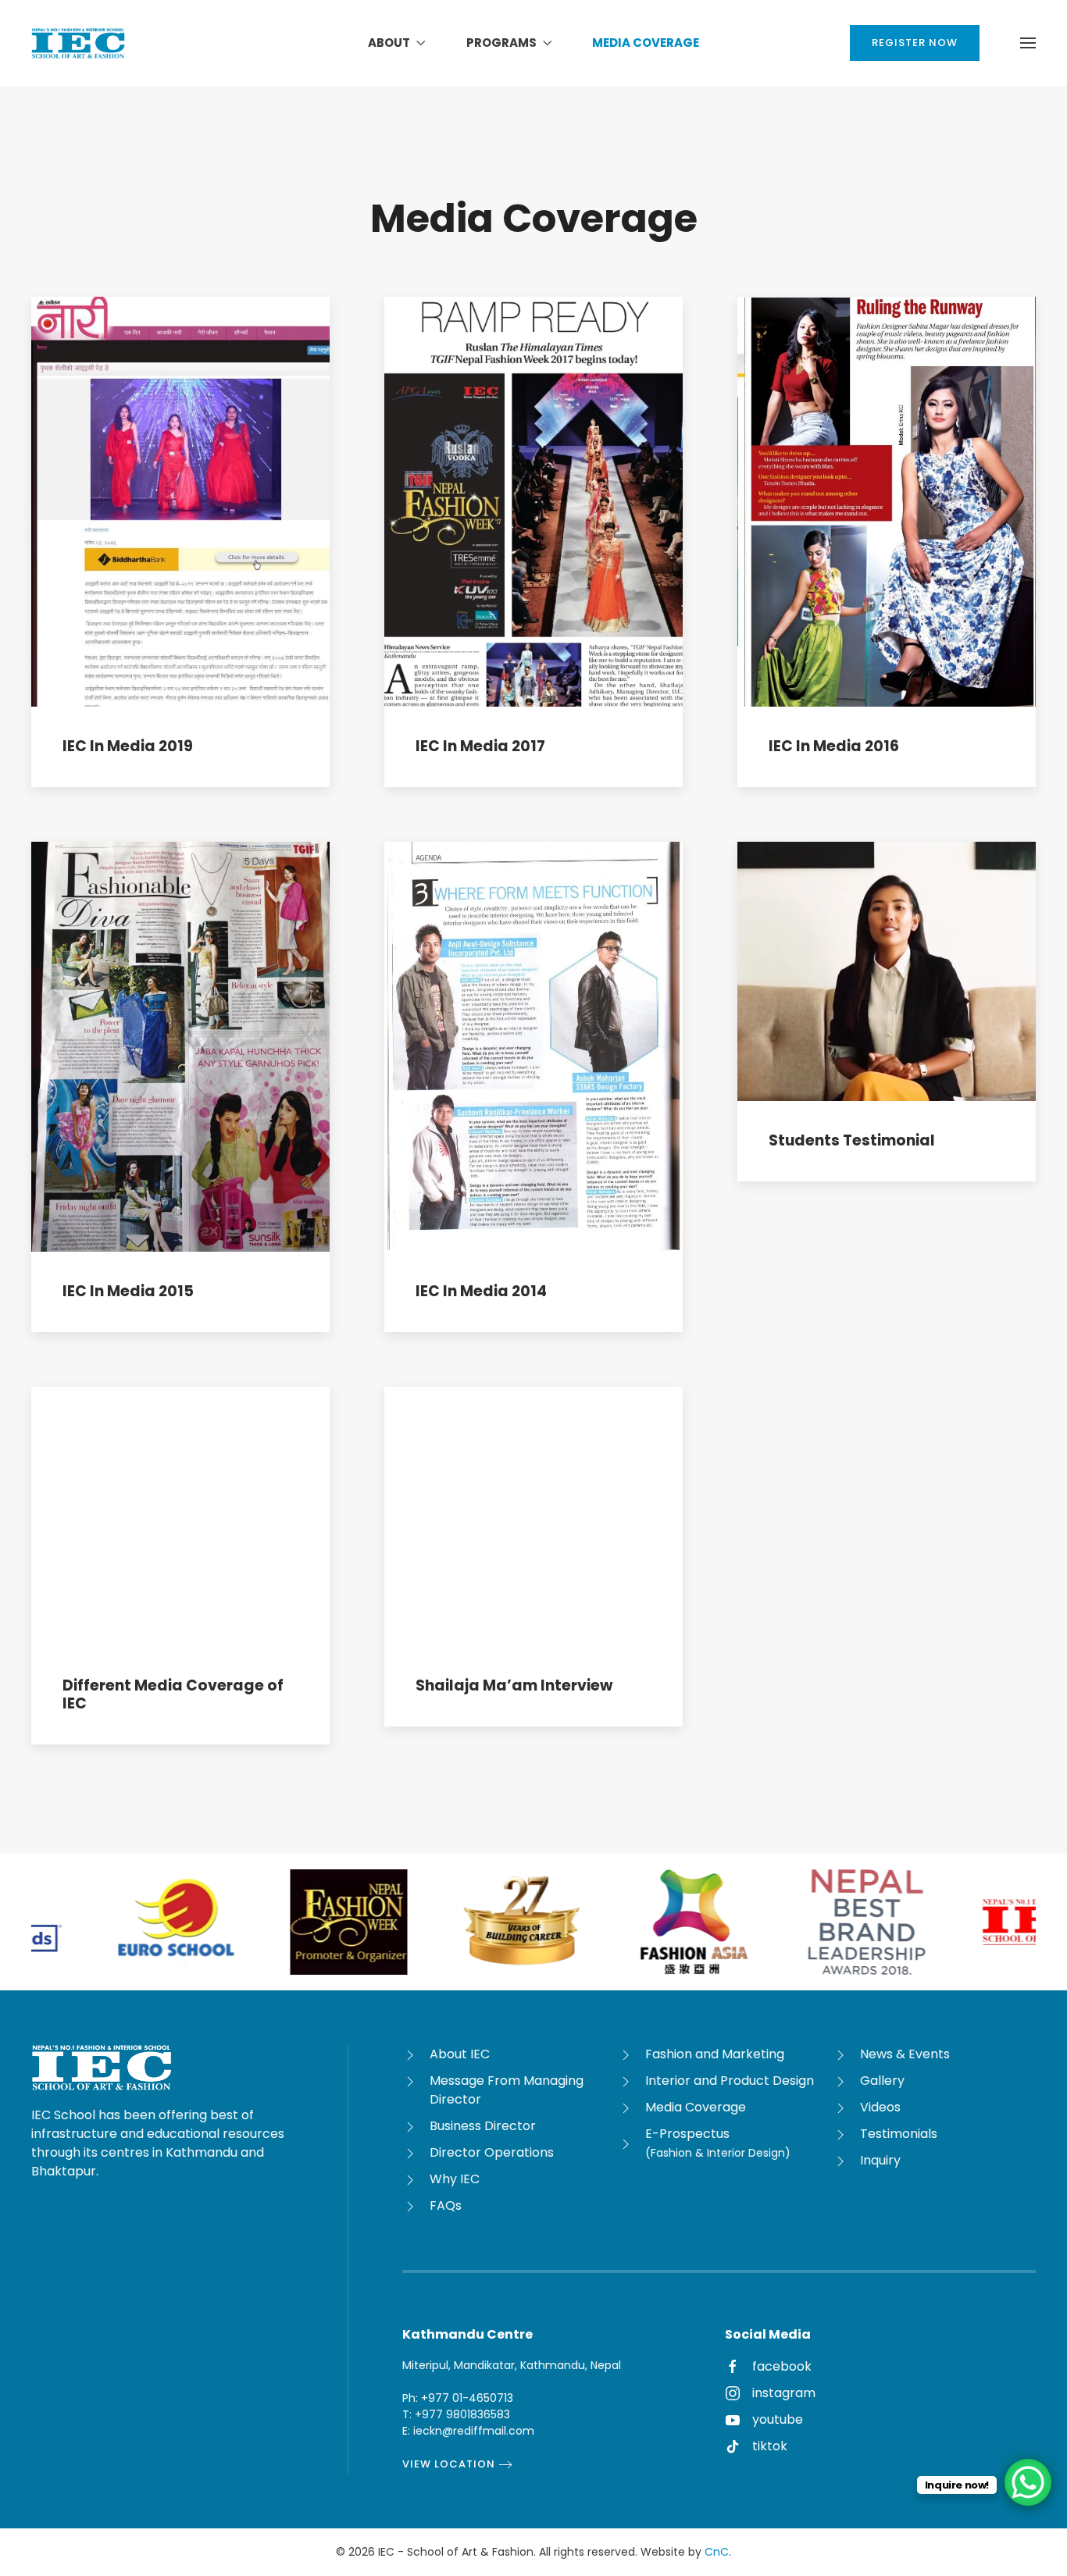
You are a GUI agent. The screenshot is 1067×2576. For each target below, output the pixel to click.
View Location (449, 2464)
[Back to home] (78, 43)
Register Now (915, 43)
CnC (717, 2552)
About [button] (389, 43)
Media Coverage (646, 43)
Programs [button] (501, 43)
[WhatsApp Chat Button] (1028, 2482)
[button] (1028, 43)
